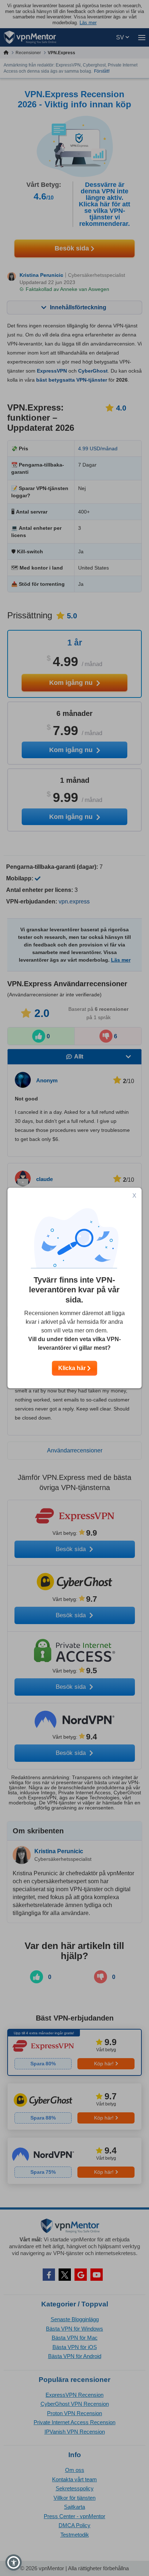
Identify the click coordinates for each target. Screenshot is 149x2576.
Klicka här (73, 1368)
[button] (14, 2562)
